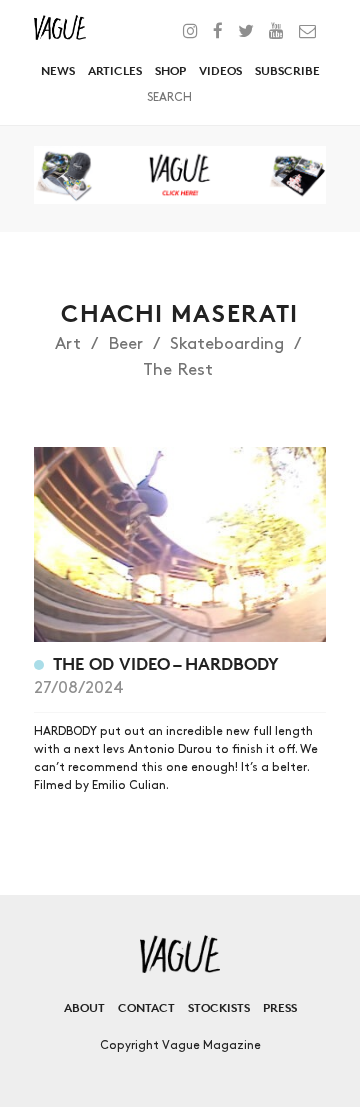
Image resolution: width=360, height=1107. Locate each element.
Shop (170, 70)
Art (68, 344)
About (84, 1007)
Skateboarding (227, 344)
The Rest (178, 370)
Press (280, 1007)
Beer (125, 344)
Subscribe (287, 70)
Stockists (219, 1007)
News (58, 70)
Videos (220, 70)
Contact (146, 1007)
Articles (115, 70)
